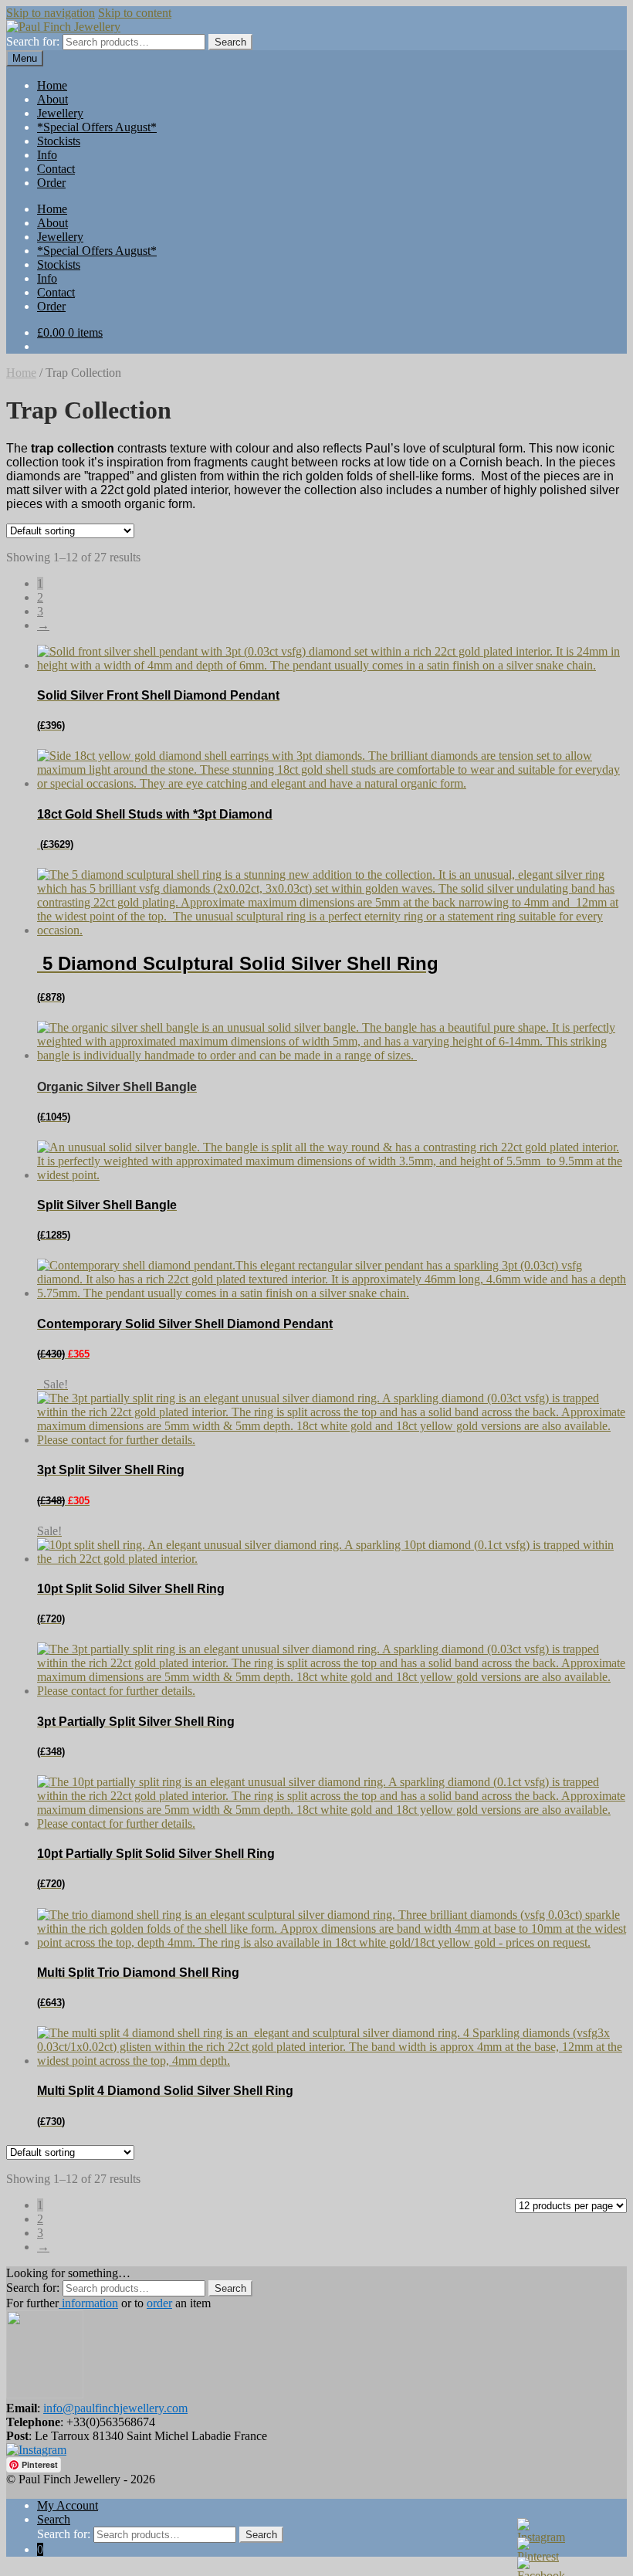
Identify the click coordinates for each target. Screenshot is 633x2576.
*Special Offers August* (97, 127)
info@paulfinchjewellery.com (115, 2408)
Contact (56, 169)
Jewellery (60, 113)
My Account (68, 2505)
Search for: (33, 41)
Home (52, 85)
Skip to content (135, 13)
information (88, 2303)
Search (54, 2519)
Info (47, 155)
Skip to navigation (51, 13)
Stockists (59, 141)
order (159, 2303)
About (52, 99)
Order (51, 183)
